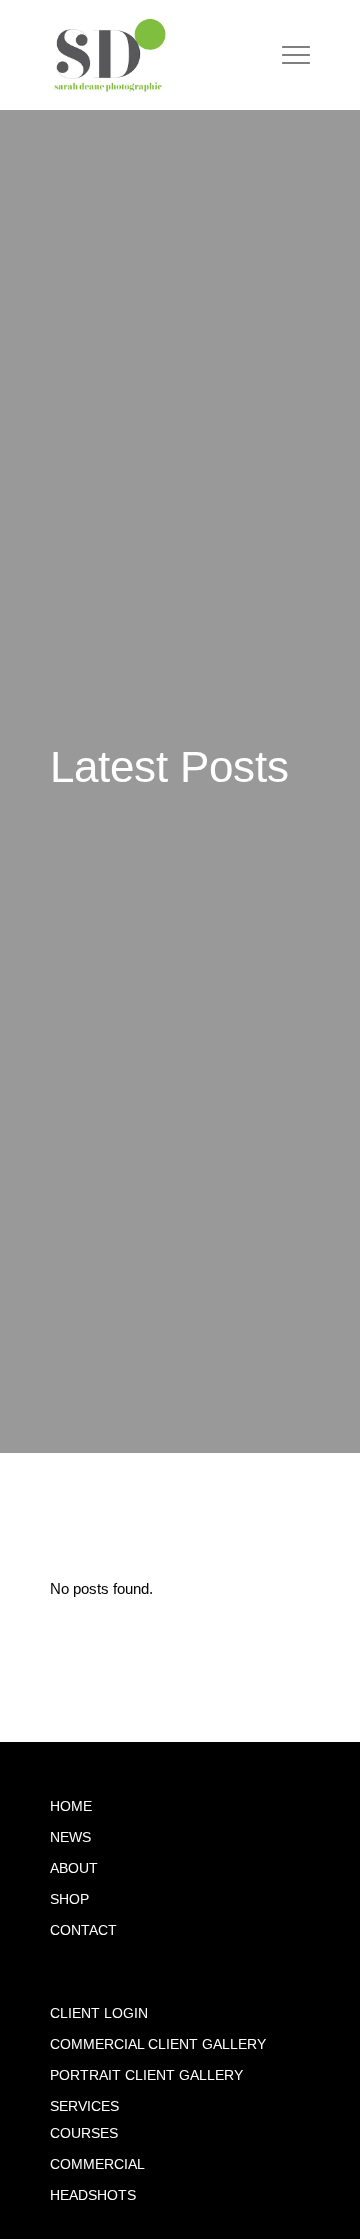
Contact (83, 1930)
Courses (84, 2133)
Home (71, 1806)
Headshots (93, 2195)
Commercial (97, 2164)
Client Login (99, 2013)
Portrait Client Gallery (146, 2075)
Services (84, 2106)
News (70, 1837)
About (74, 1868)
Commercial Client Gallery (158, 2044)
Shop (69, 1899)
